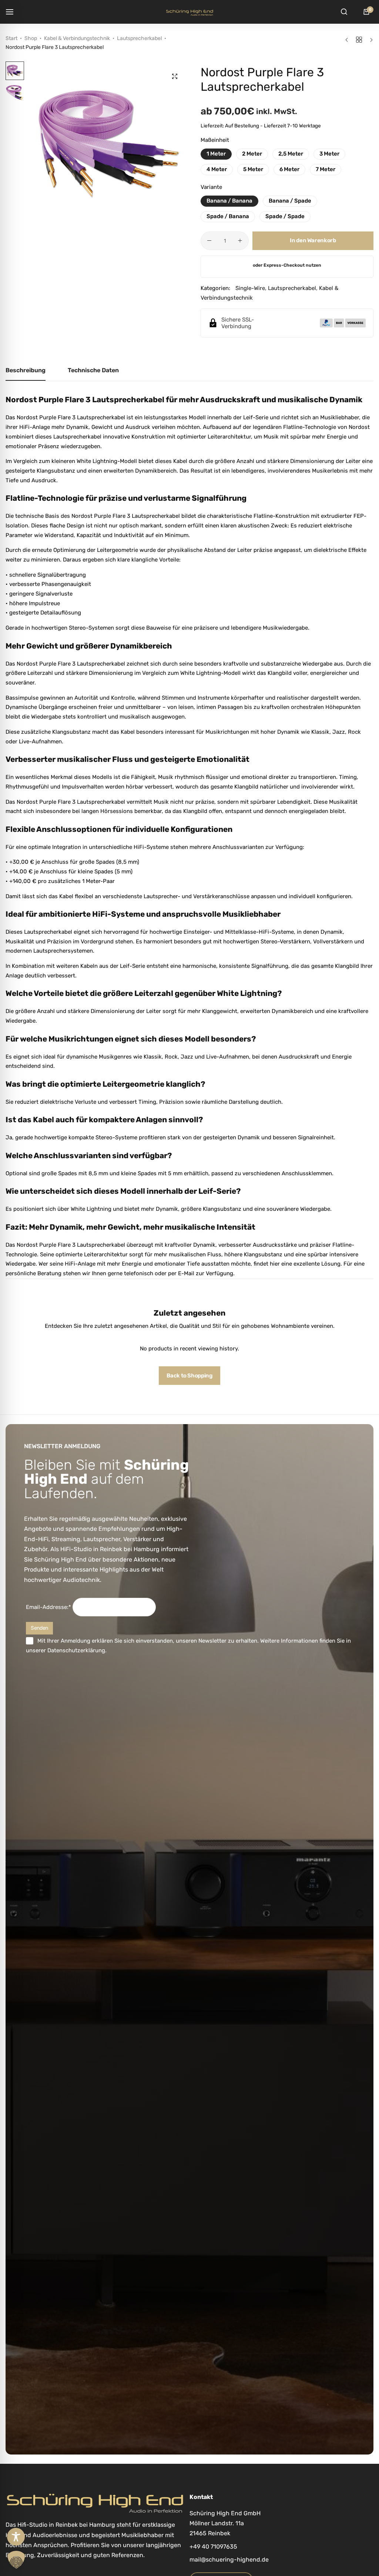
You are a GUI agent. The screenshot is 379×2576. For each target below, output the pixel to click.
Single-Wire (250, 288)
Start (11, 38)
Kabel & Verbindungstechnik (77, 38)
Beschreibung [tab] (26, 370)
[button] (177, 142)
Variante (211, 187)
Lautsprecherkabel (139, 38)
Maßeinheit (215, 140)
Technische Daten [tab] (93, 370)
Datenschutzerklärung (76, 1650)
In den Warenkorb (313, 240)
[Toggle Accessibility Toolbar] (16, 2537)
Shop (31, 38)
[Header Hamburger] (13, 12)
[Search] (344, 12)
